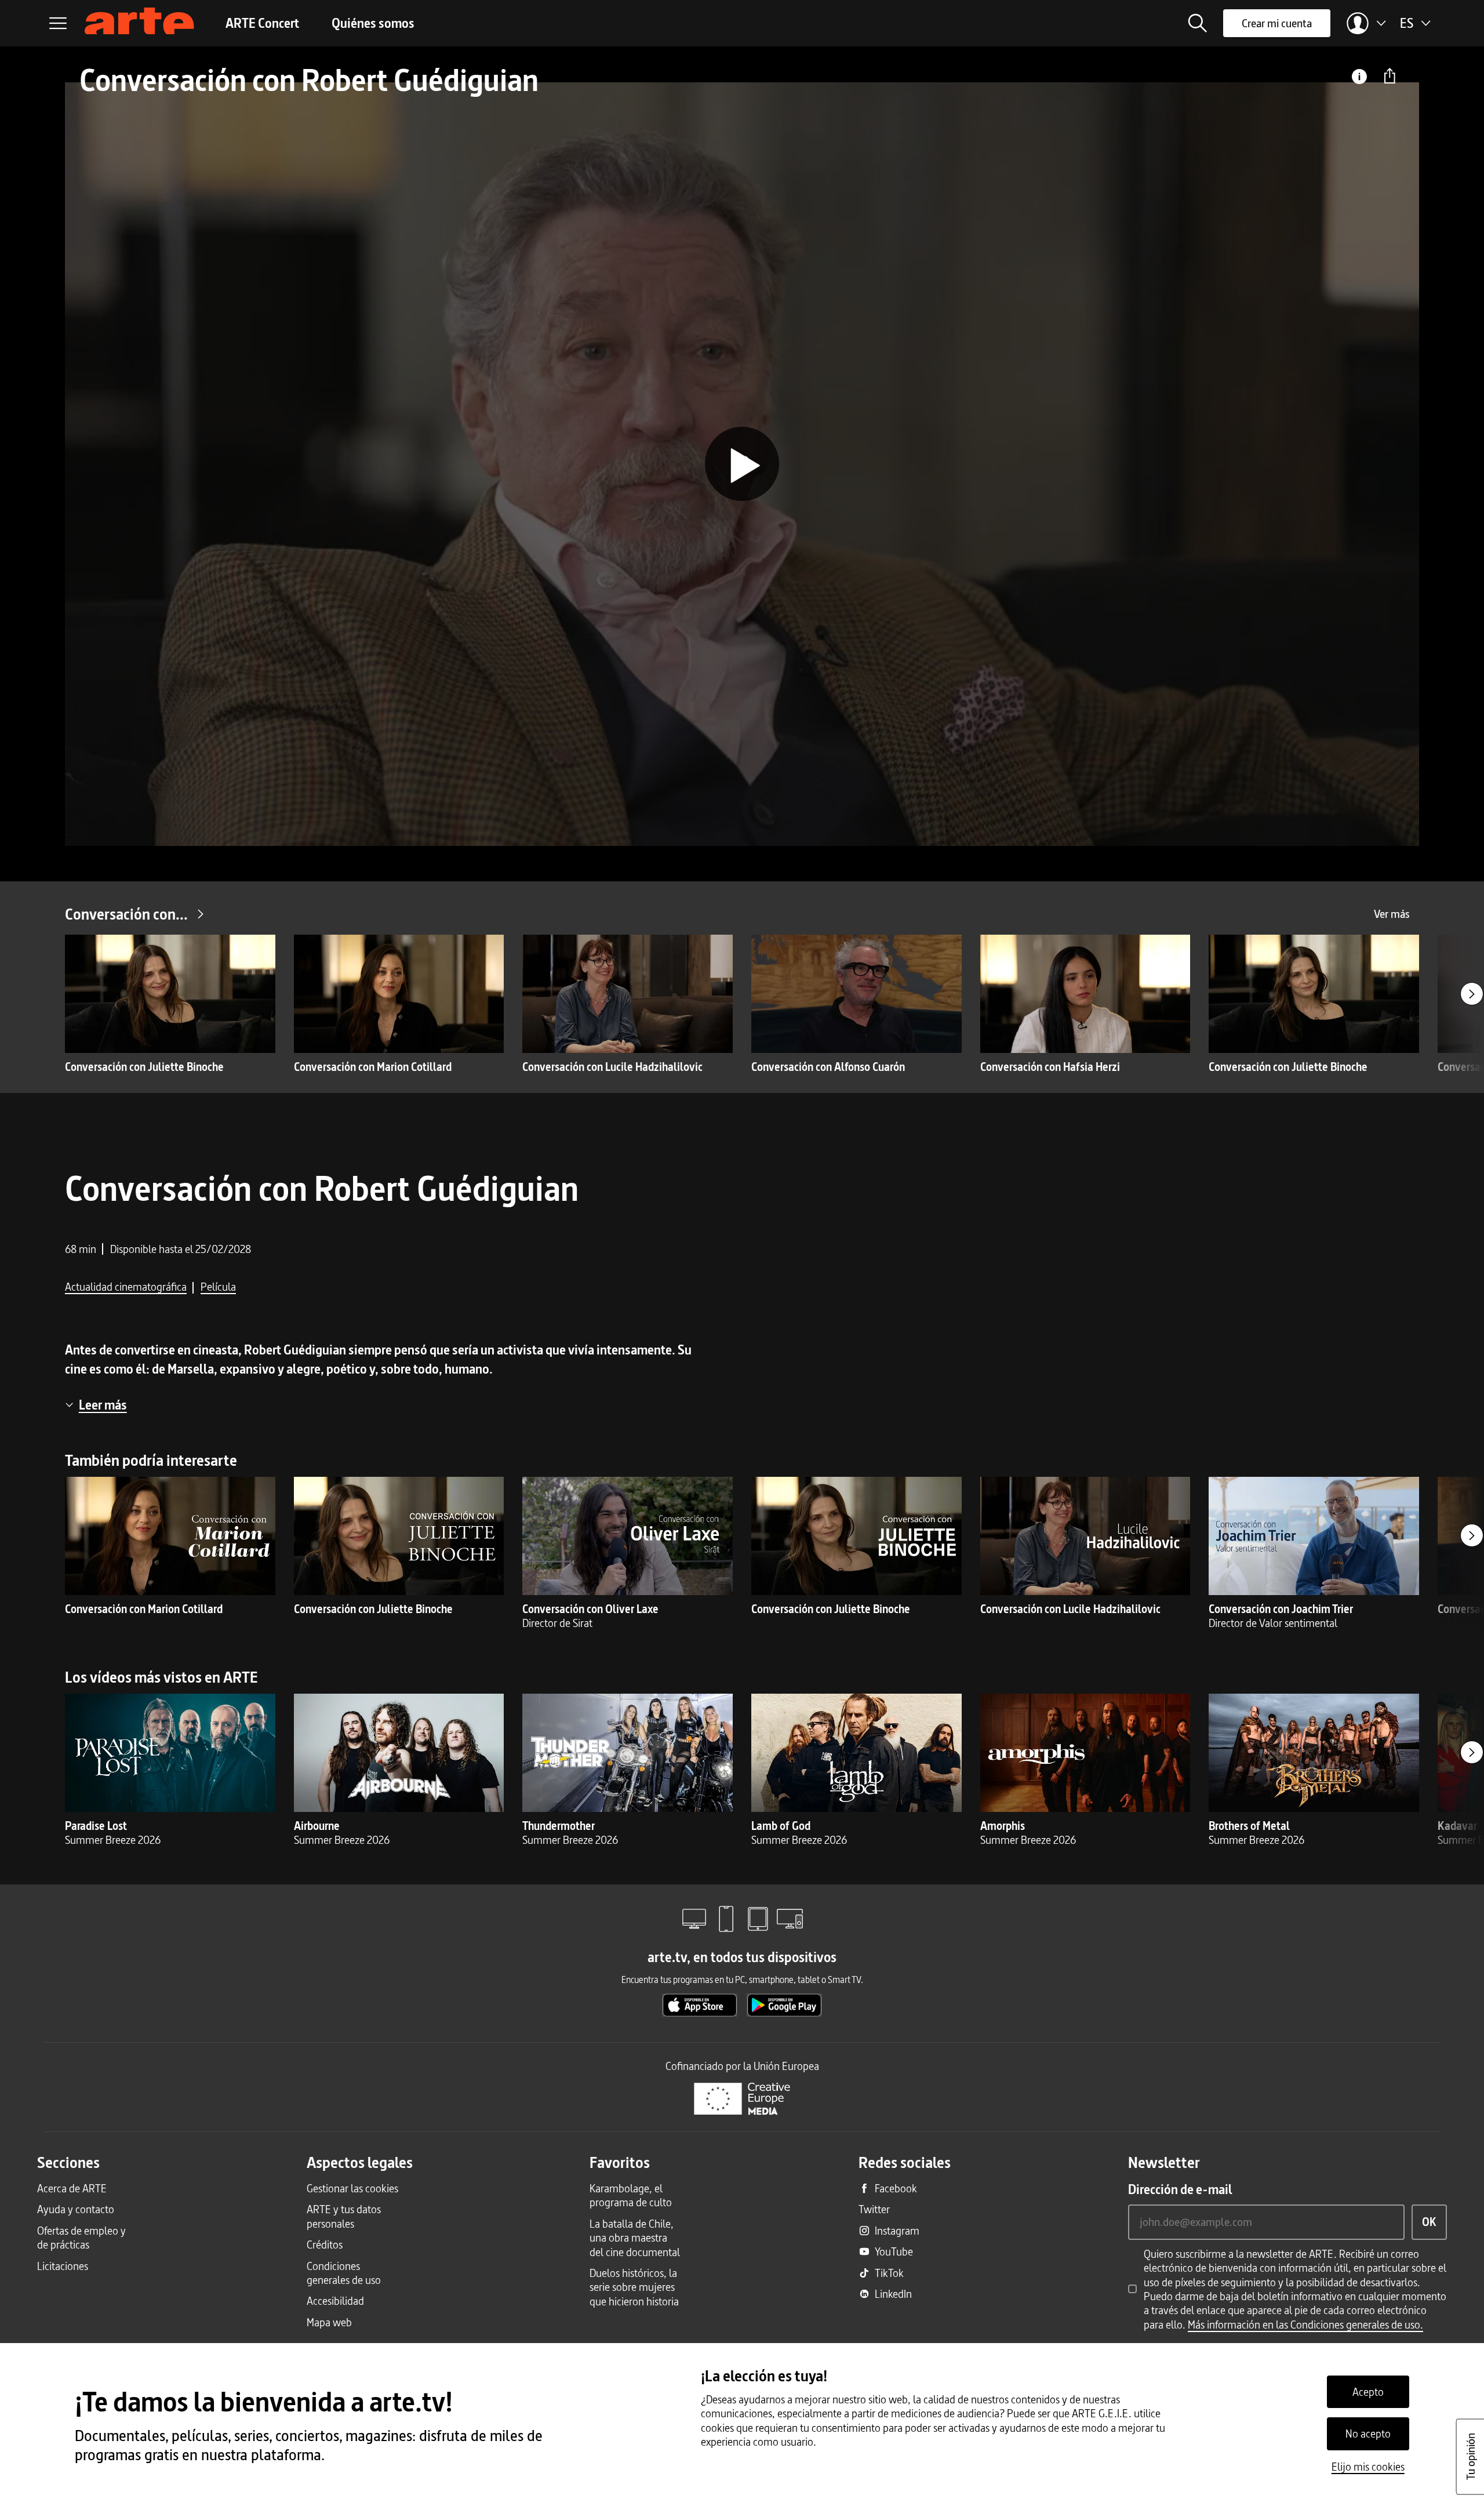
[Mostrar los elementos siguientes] (1472, 994)
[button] (1198, 23)
